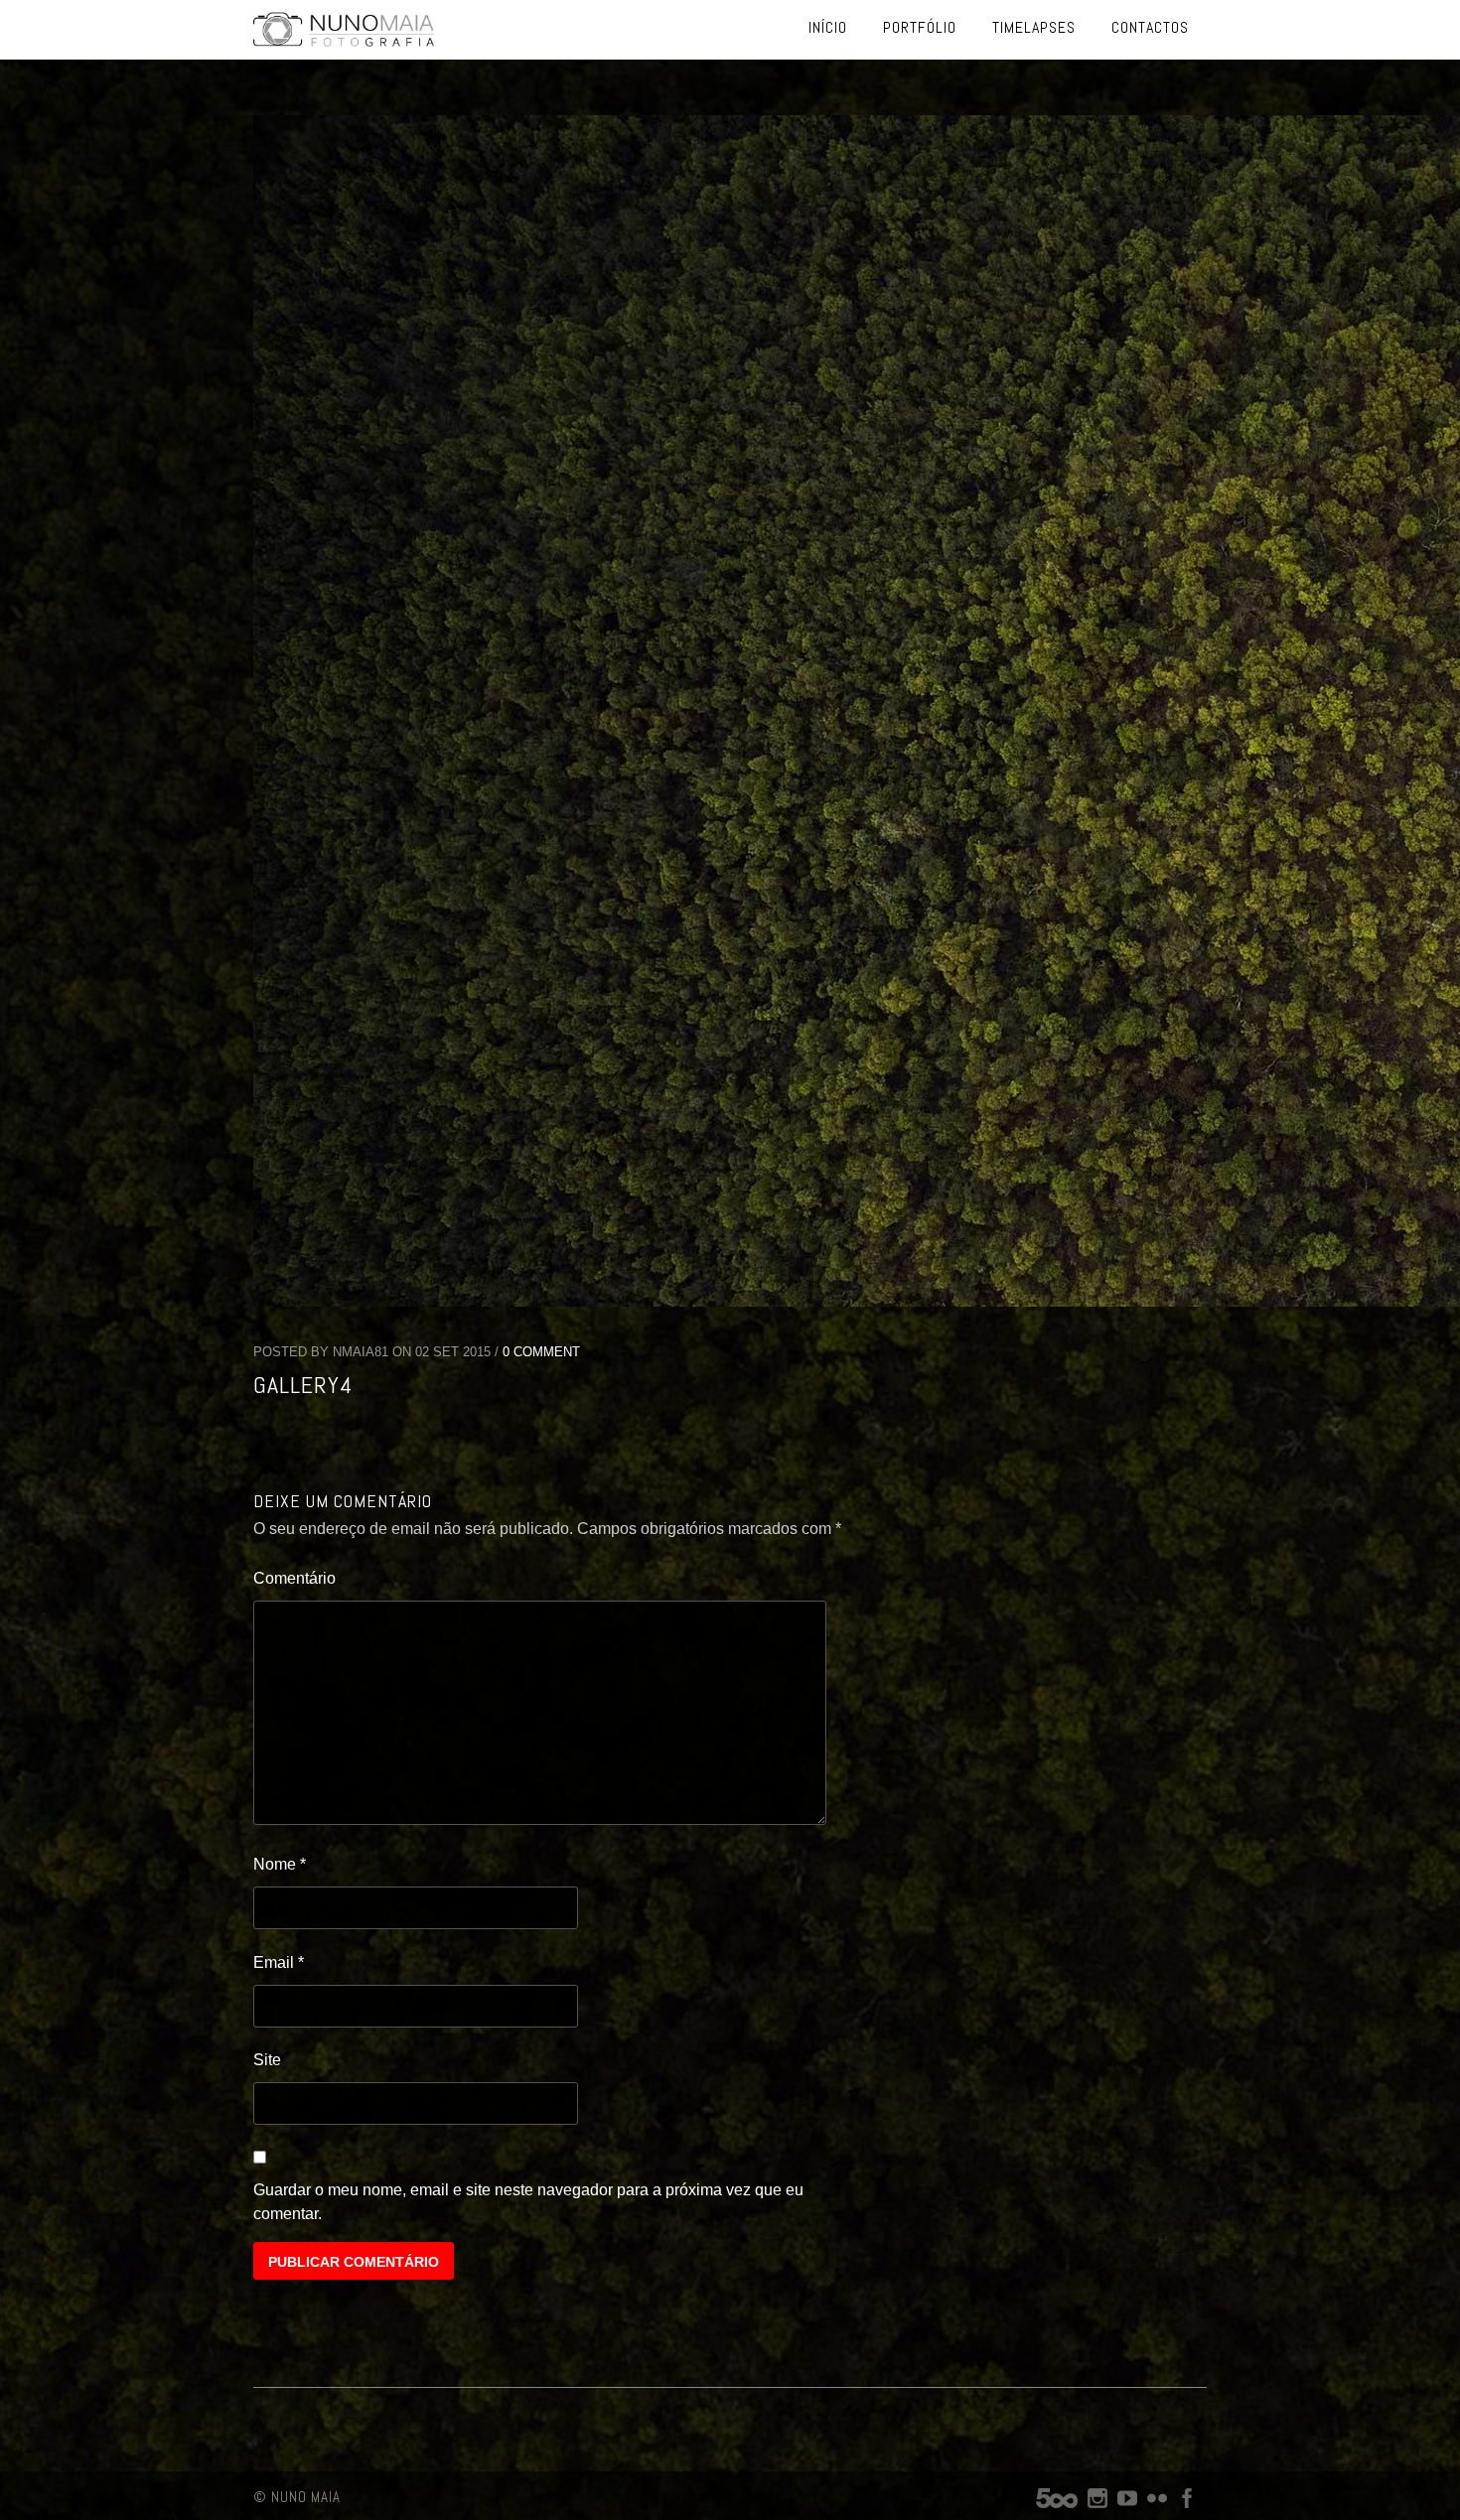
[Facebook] (1187, 2503)
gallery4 (303, 1385)
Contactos (1150, 27)
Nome (280, 1864)
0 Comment (541, 1352)
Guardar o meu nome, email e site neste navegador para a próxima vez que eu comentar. (528, 2202)
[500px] (1057, 2503)
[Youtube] (1127, 2503)
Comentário (294, 1578)
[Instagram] (1097, 2503)
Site (267, 2060)
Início (828, 27)
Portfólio (920, 27)
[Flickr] (1157, 2503)
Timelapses (1034, 27)
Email (279, 1962)
